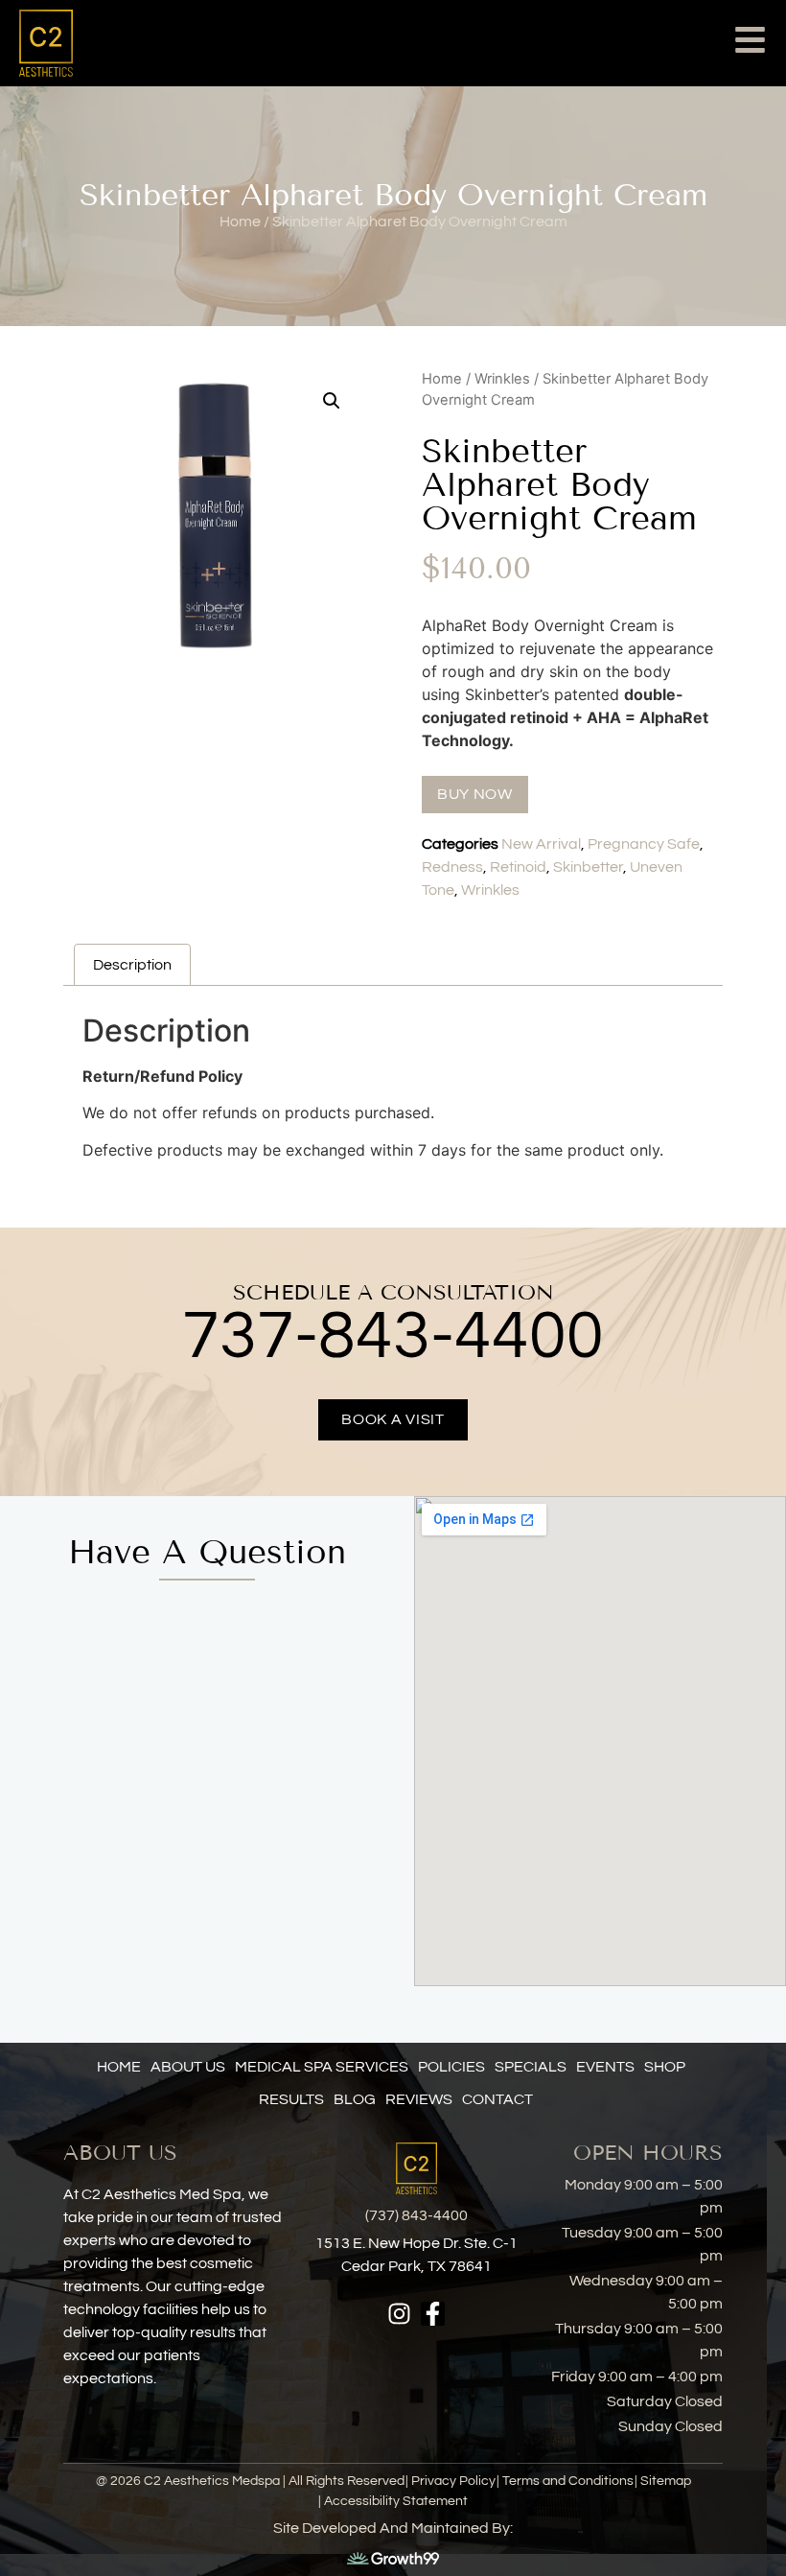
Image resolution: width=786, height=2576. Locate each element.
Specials (531, 2067)
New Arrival (541, 844)
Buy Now (475, 794)
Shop (665, 2067)
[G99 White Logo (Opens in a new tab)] (393, 2557)
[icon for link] (750, 42)
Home (442, 379)
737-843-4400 (393, 1337)
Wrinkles (502, 379)
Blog (355, 2099)
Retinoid (518, 867)
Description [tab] (132, 965)
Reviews (419, 2099)
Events (605, 2067)
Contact (497, 2099)
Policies (451, 2067)
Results (291, 2099)
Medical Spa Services (322, 2067)
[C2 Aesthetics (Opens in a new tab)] (86, 43)
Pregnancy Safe (644, 844)
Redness (452, 867)
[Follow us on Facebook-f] (433, 2314)
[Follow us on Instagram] (399, 2314)
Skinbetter (588, 867)
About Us (188, 2067)
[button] (332, 401)
